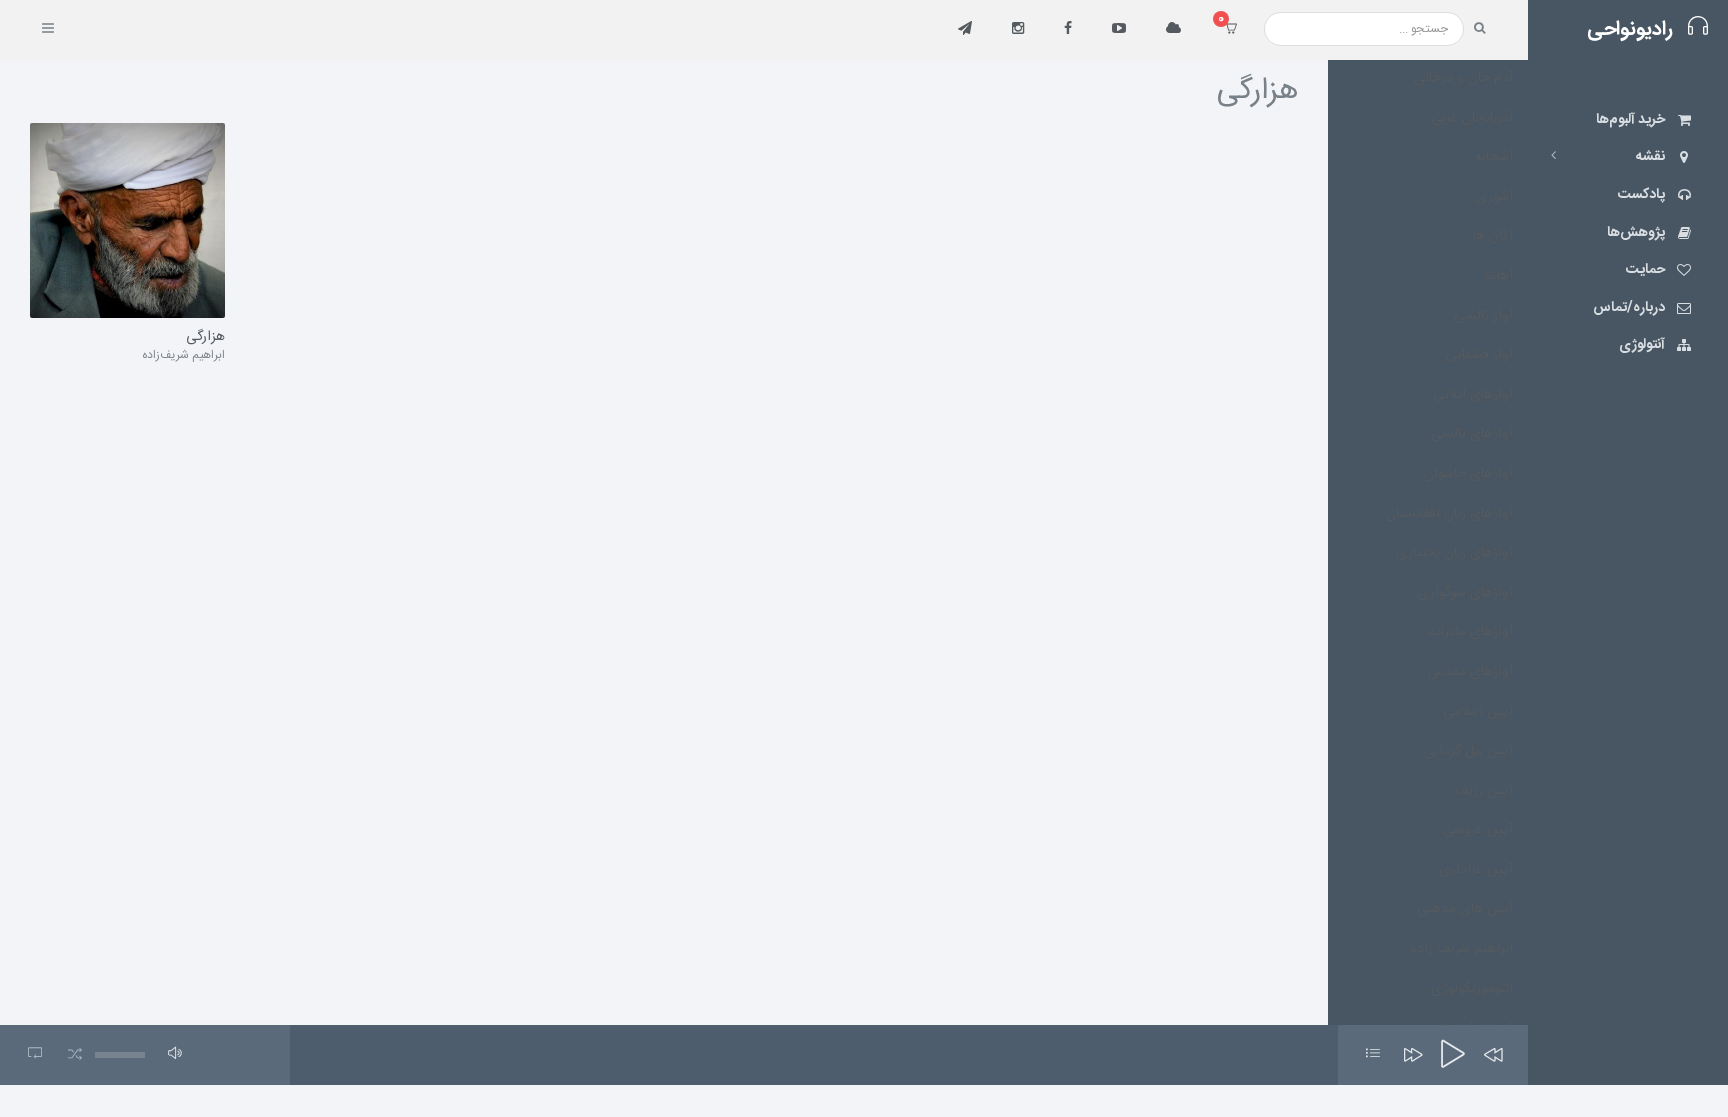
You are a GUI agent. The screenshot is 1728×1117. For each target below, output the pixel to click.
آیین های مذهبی (1465, 909)
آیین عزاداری (1476, 870)
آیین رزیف (1484, 791)
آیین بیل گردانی (1468, 751)
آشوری (1494, 197)
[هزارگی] (127, 221)
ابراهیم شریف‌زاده (183, 355)
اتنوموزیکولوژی (1472, 989)
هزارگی (205, 338)
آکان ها (1493, 236)
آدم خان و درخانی (1463, 78)
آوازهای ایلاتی (1473, 395)
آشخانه (1494, 157)
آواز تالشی (1483, 316)
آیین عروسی (1478, 830)
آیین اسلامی (1478, 712)
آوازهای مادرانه (1471, 632)
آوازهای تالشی (1472, 434)
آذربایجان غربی (1472, 118)
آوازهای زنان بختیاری (1454, 553)
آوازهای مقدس (1470, 672)
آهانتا (1499, 276)
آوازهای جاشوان (1468, 474)
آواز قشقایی (1479, 355)
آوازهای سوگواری (1465, 593)
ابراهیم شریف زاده (1462, 949)
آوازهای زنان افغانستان (1449, 514)
